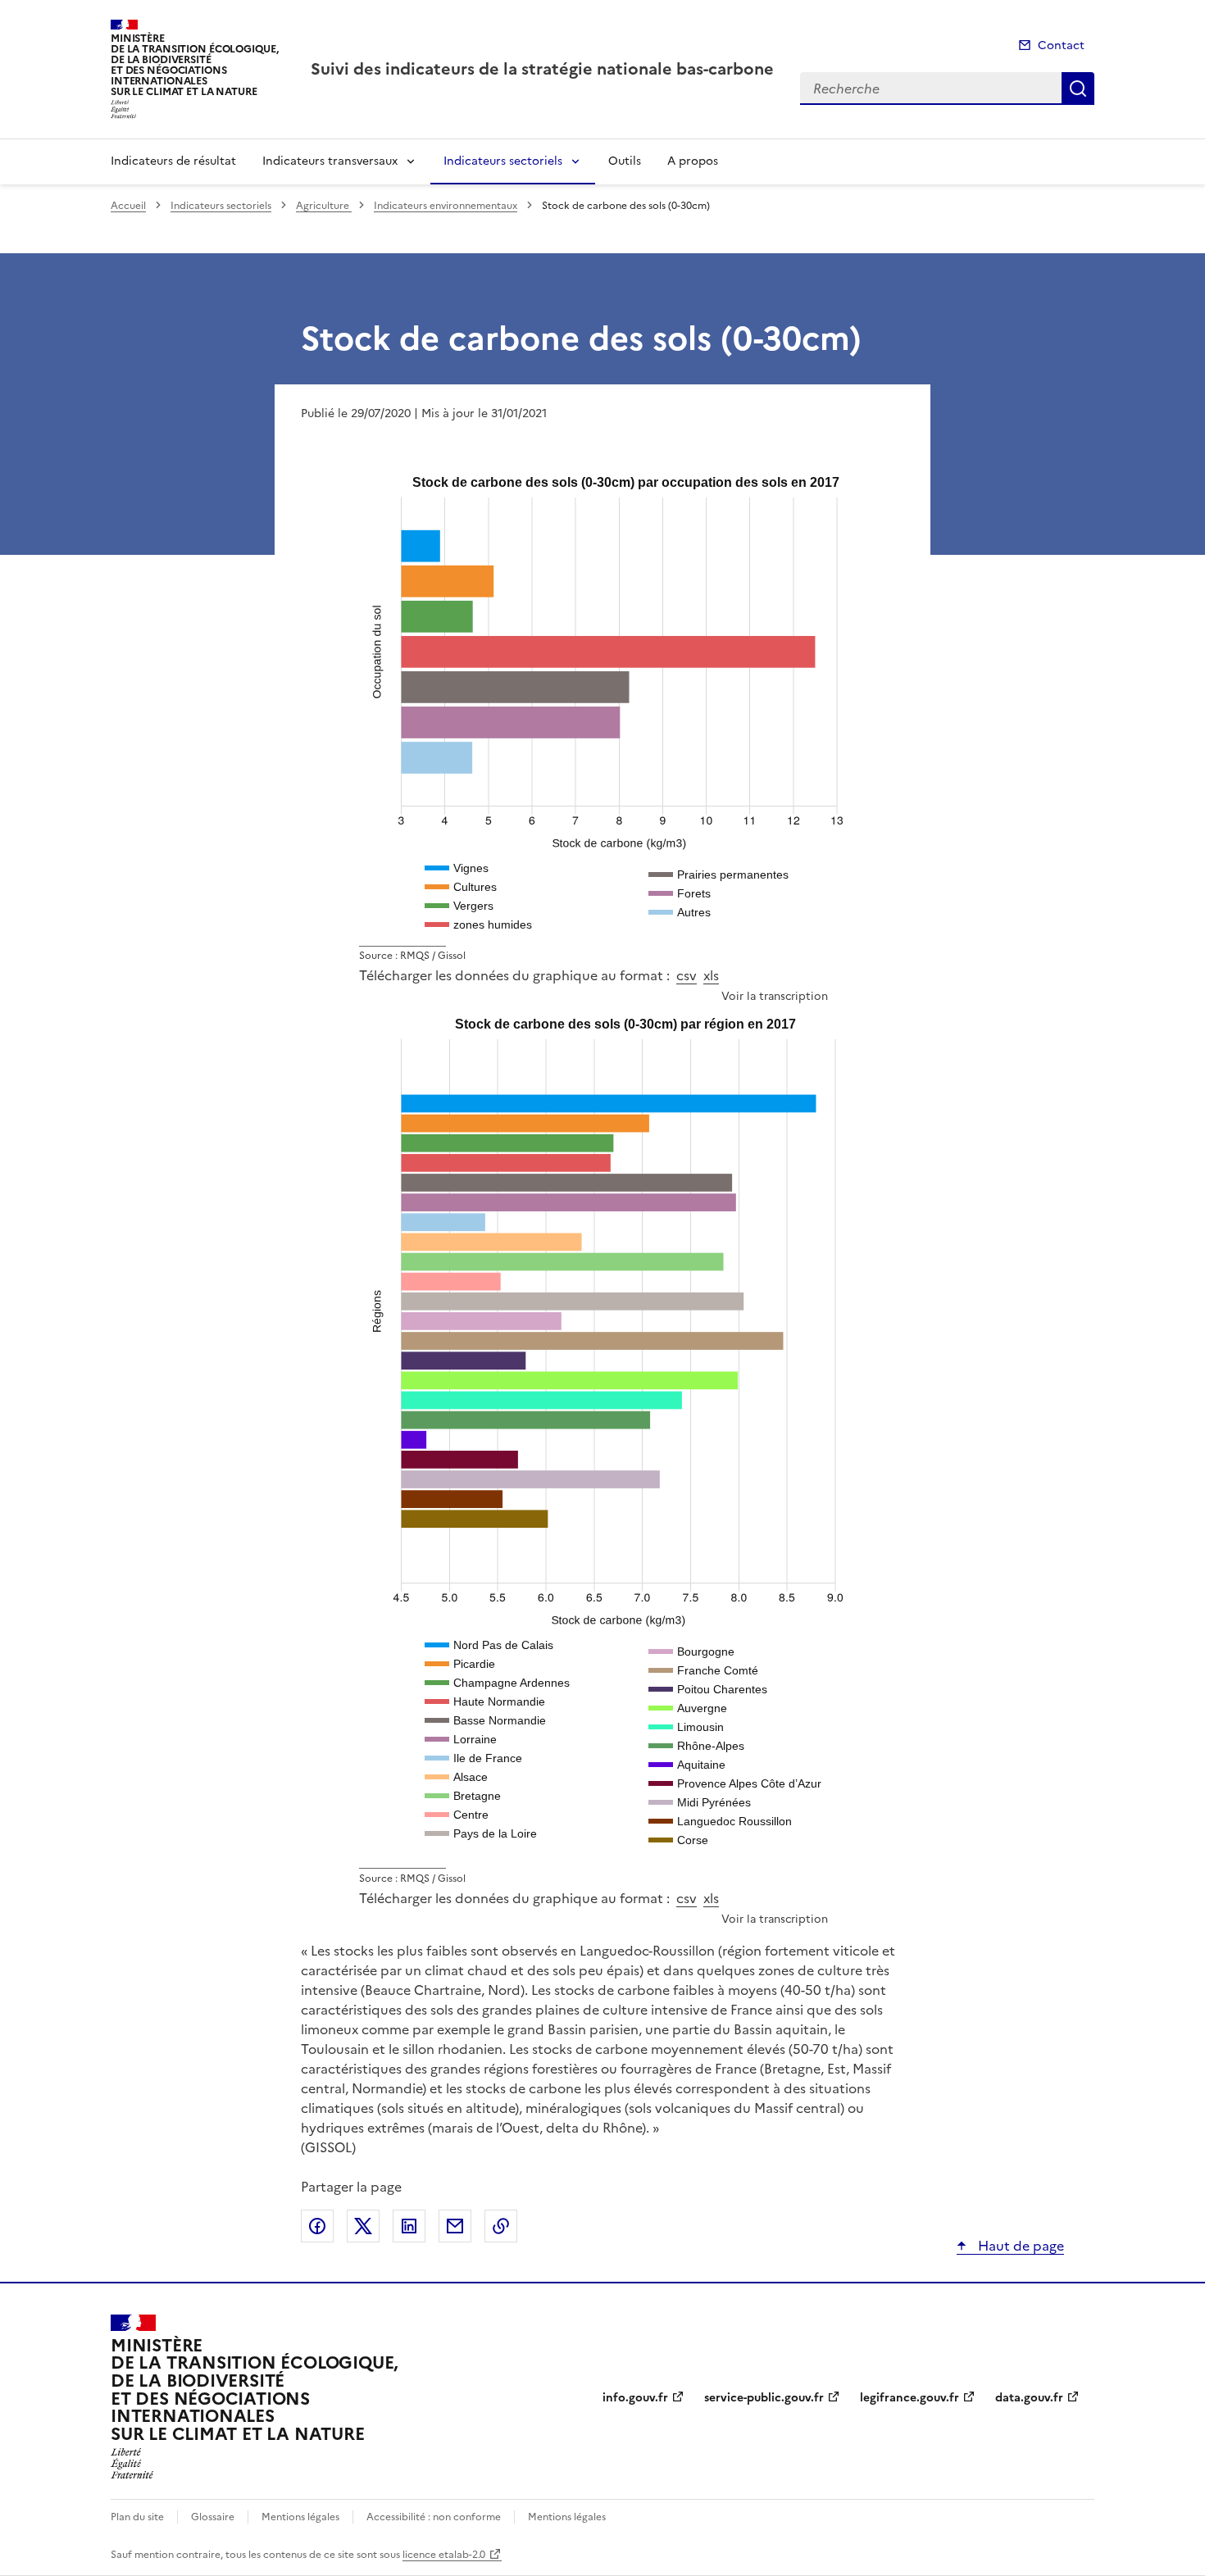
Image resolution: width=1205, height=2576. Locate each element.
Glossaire (213, 2517)
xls (711, 975)
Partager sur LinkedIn (409, 2226)
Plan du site (137, 2517)
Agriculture (324, 206)
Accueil (128, 206)
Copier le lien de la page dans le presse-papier (501, 2226)
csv (687, 975)
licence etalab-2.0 (444, 2555)
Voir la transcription (775, 996)
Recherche (1078, 89)
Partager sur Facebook (317, 2226)
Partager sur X (363, 2226)
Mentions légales (300, 2517)
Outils (625, 161)
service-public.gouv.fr (764, 2398)
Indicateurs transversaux (330, 161)
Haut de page (1019, 2246)
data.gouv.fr (1029, 2398)
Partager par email (455, 2226)
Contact (1061, 45)
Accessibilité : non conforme (434, 2517)
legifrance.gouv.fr (909, 2398)
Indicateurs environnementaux (446, 206)
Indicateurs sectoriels (503, 161)
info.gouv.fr (635, 2398)
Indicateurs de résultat (173, 161)
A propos (693, 161)
